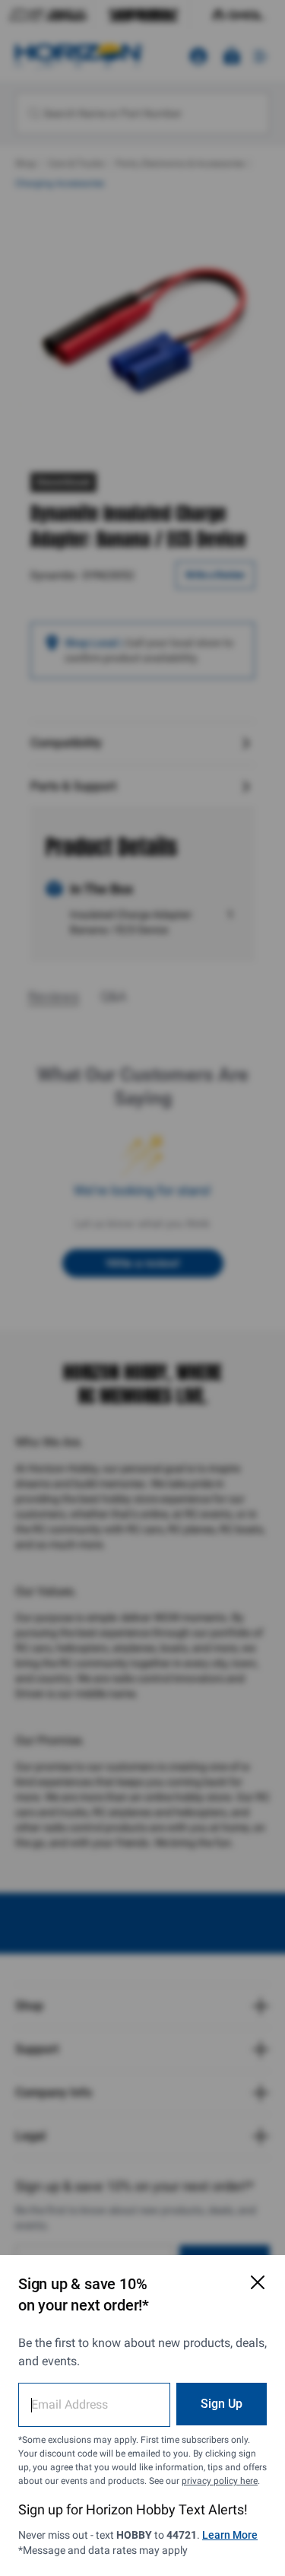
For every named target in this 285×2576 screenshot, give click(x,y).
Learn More (230, 2535)
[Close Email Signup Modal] (258, 2282)
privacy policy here (220, 2481)
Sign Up (222, 2404)
